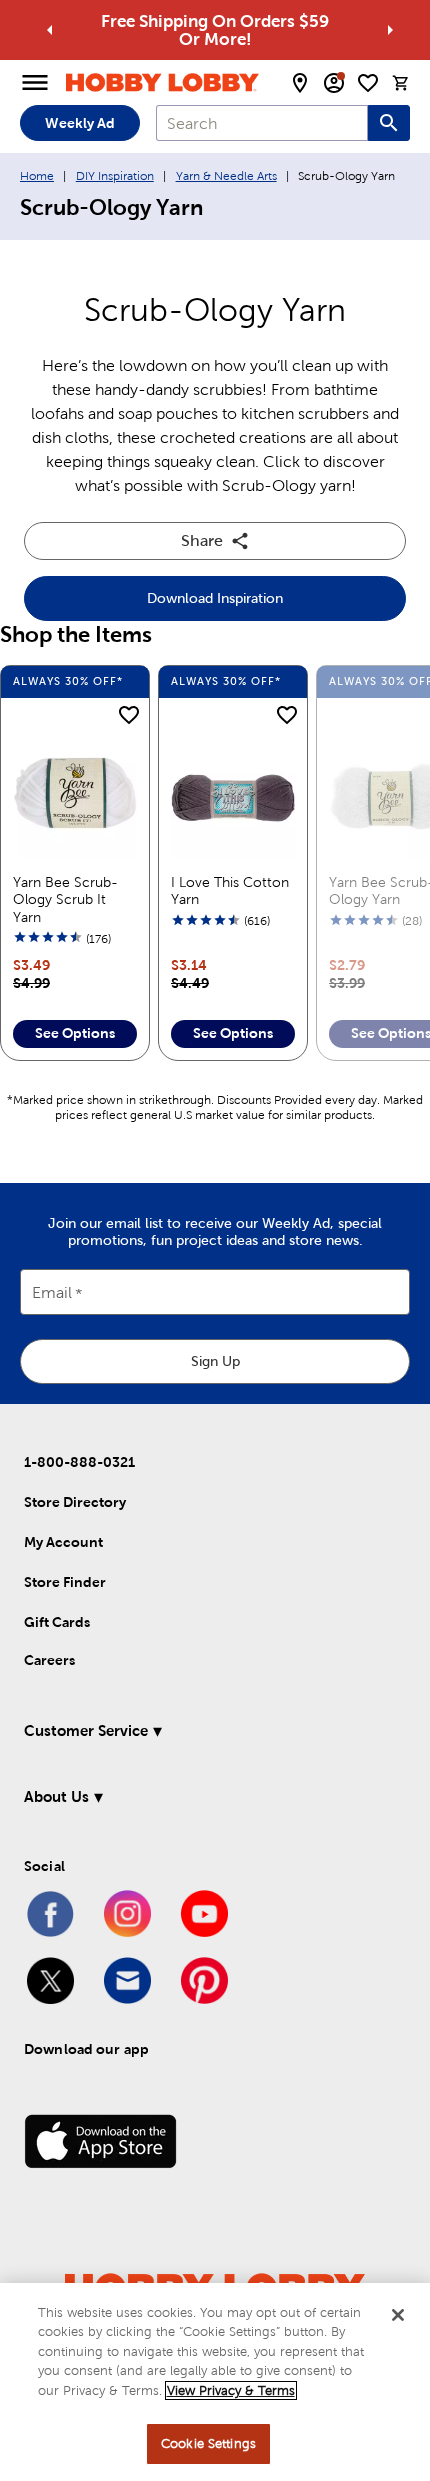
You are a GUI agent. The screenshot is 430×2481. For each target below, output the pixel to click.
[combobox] (262, 123)
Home (37, 176)
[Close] (398, 2315)
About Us (56, 1796)
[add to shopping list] (129, 716)
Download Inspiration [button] (215, 598)
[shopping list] (368, 83)
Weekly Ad (80, 123)
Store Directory (75, 1502)
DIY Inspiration (115, 176)
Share (202, 540)
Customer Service (86, 1730)
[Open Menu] (35, 83)
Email (52, 1293)
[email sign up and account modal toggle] (334, 83)
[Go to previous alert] (50, 30)
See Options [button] (75, 1033)
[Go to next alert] (390, 30)
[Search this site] (389, 123)
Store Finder (65, 1582)
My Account (63, 1542)
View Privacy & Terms (231, 2390)
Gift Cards (57, 1622)
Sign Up (215, 1361)
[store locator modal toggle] (300, 83)
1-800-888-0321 (79, 1462)
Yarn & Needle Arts (226, 176)
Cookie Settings (208, 2443)
